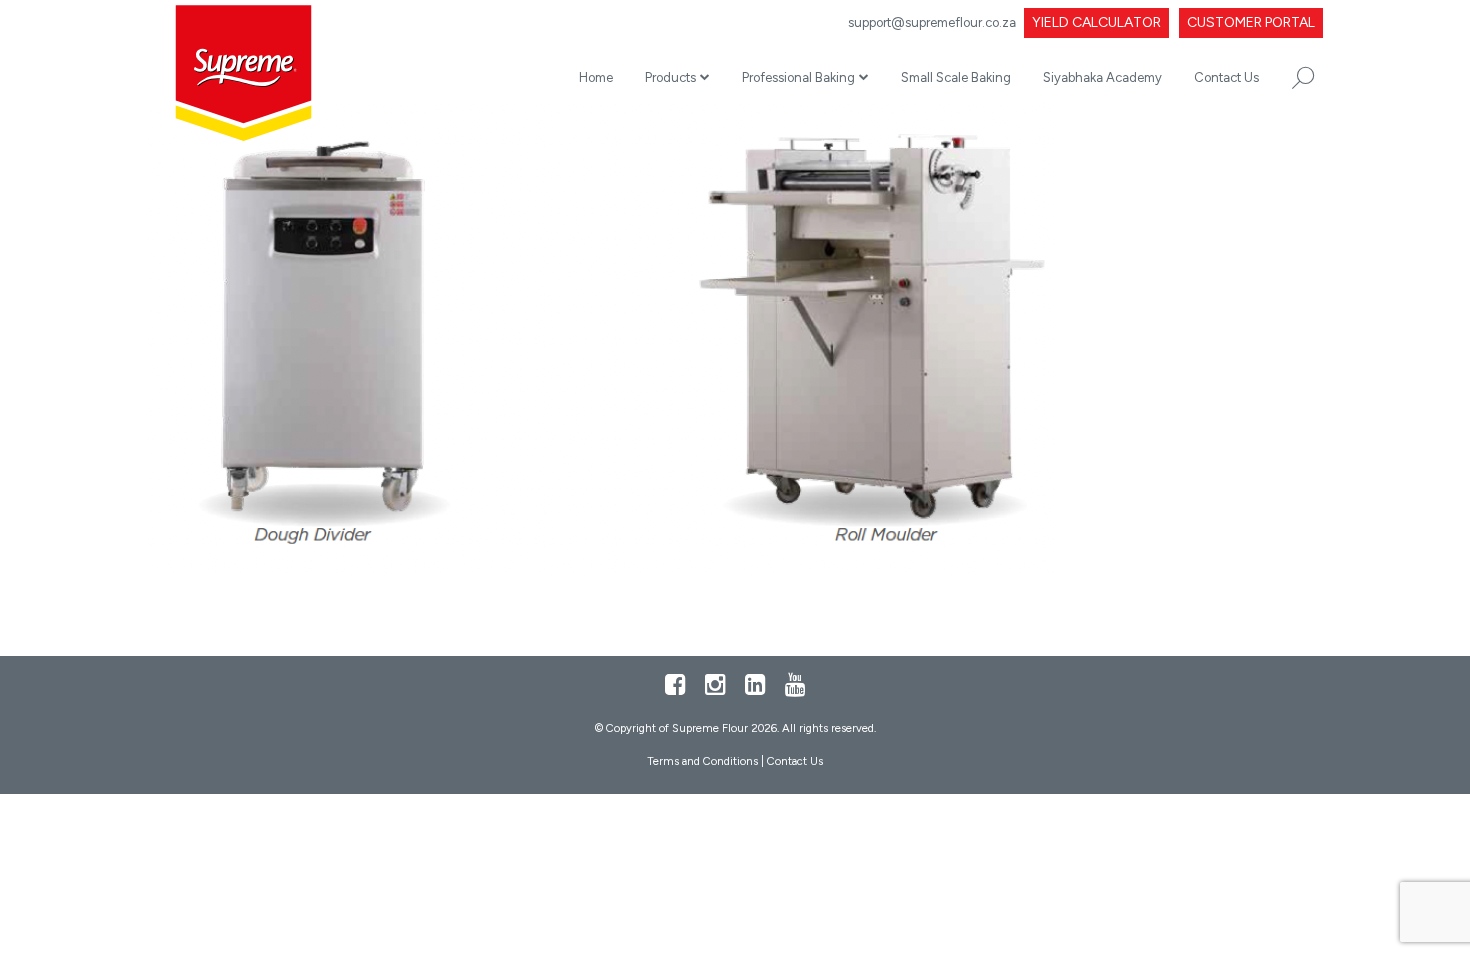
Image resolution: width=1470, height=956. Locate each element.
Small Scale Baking (956, 77)
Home (596, 77)
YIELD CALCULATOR (1096, 22)
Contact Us (1226, 77)
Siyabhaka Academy (1102, 77)
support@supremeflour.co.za (932, 22)
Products (670, 77)
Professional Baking (798, 77)
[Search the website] (1303, 78)
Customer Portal (1251, 22)
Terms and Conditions (702, 761)
